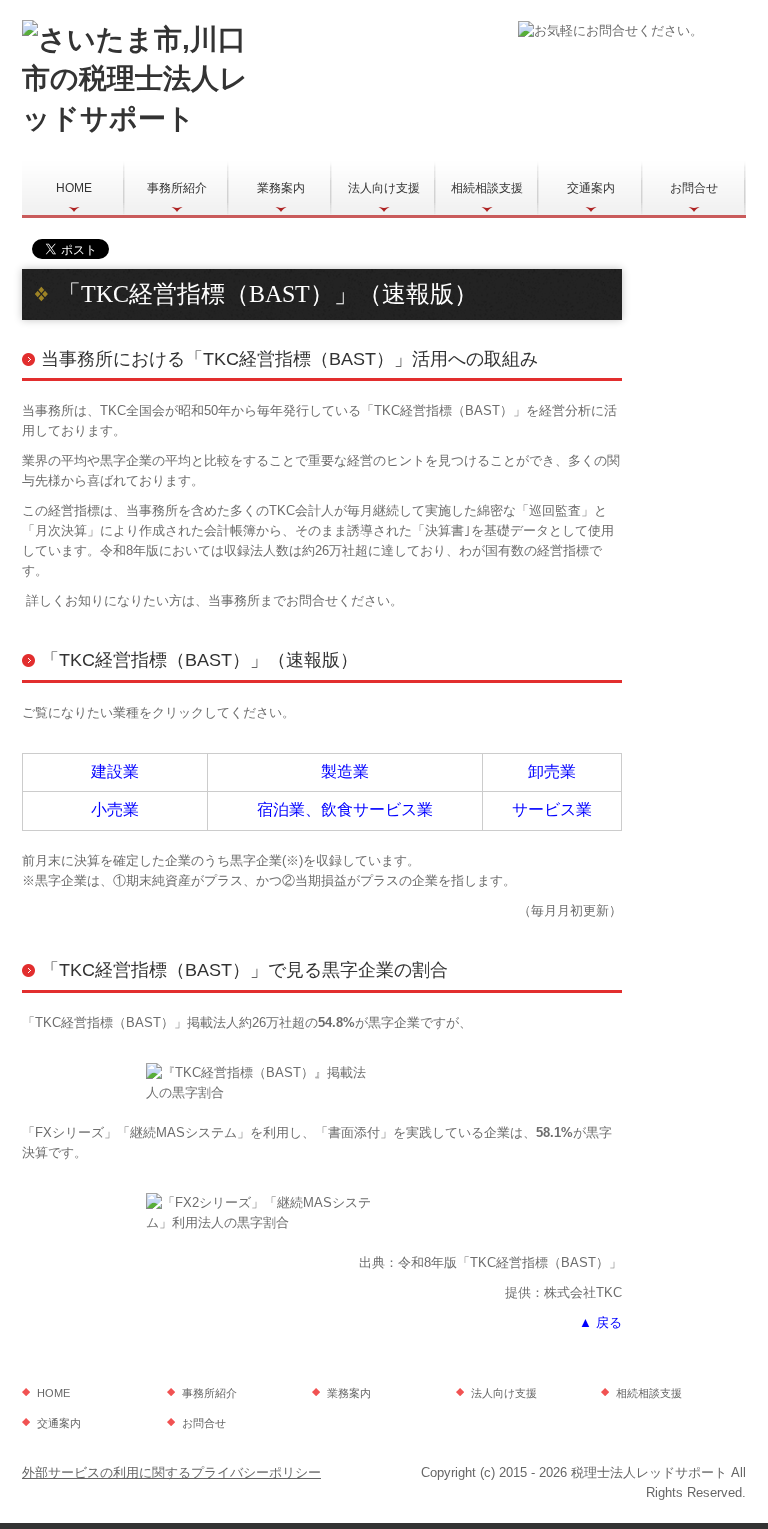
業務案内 (281, 188)
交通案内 (591, 188)
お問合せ (694, 188)
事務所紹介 (177, 188)
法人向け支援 (384, 188)
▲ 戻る (600, 1322)
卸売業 (552, 771)
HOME (74, 188)
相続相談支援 (487, 188)
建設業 (115, 771)
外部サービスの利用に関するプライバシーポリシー (171, 1472)
